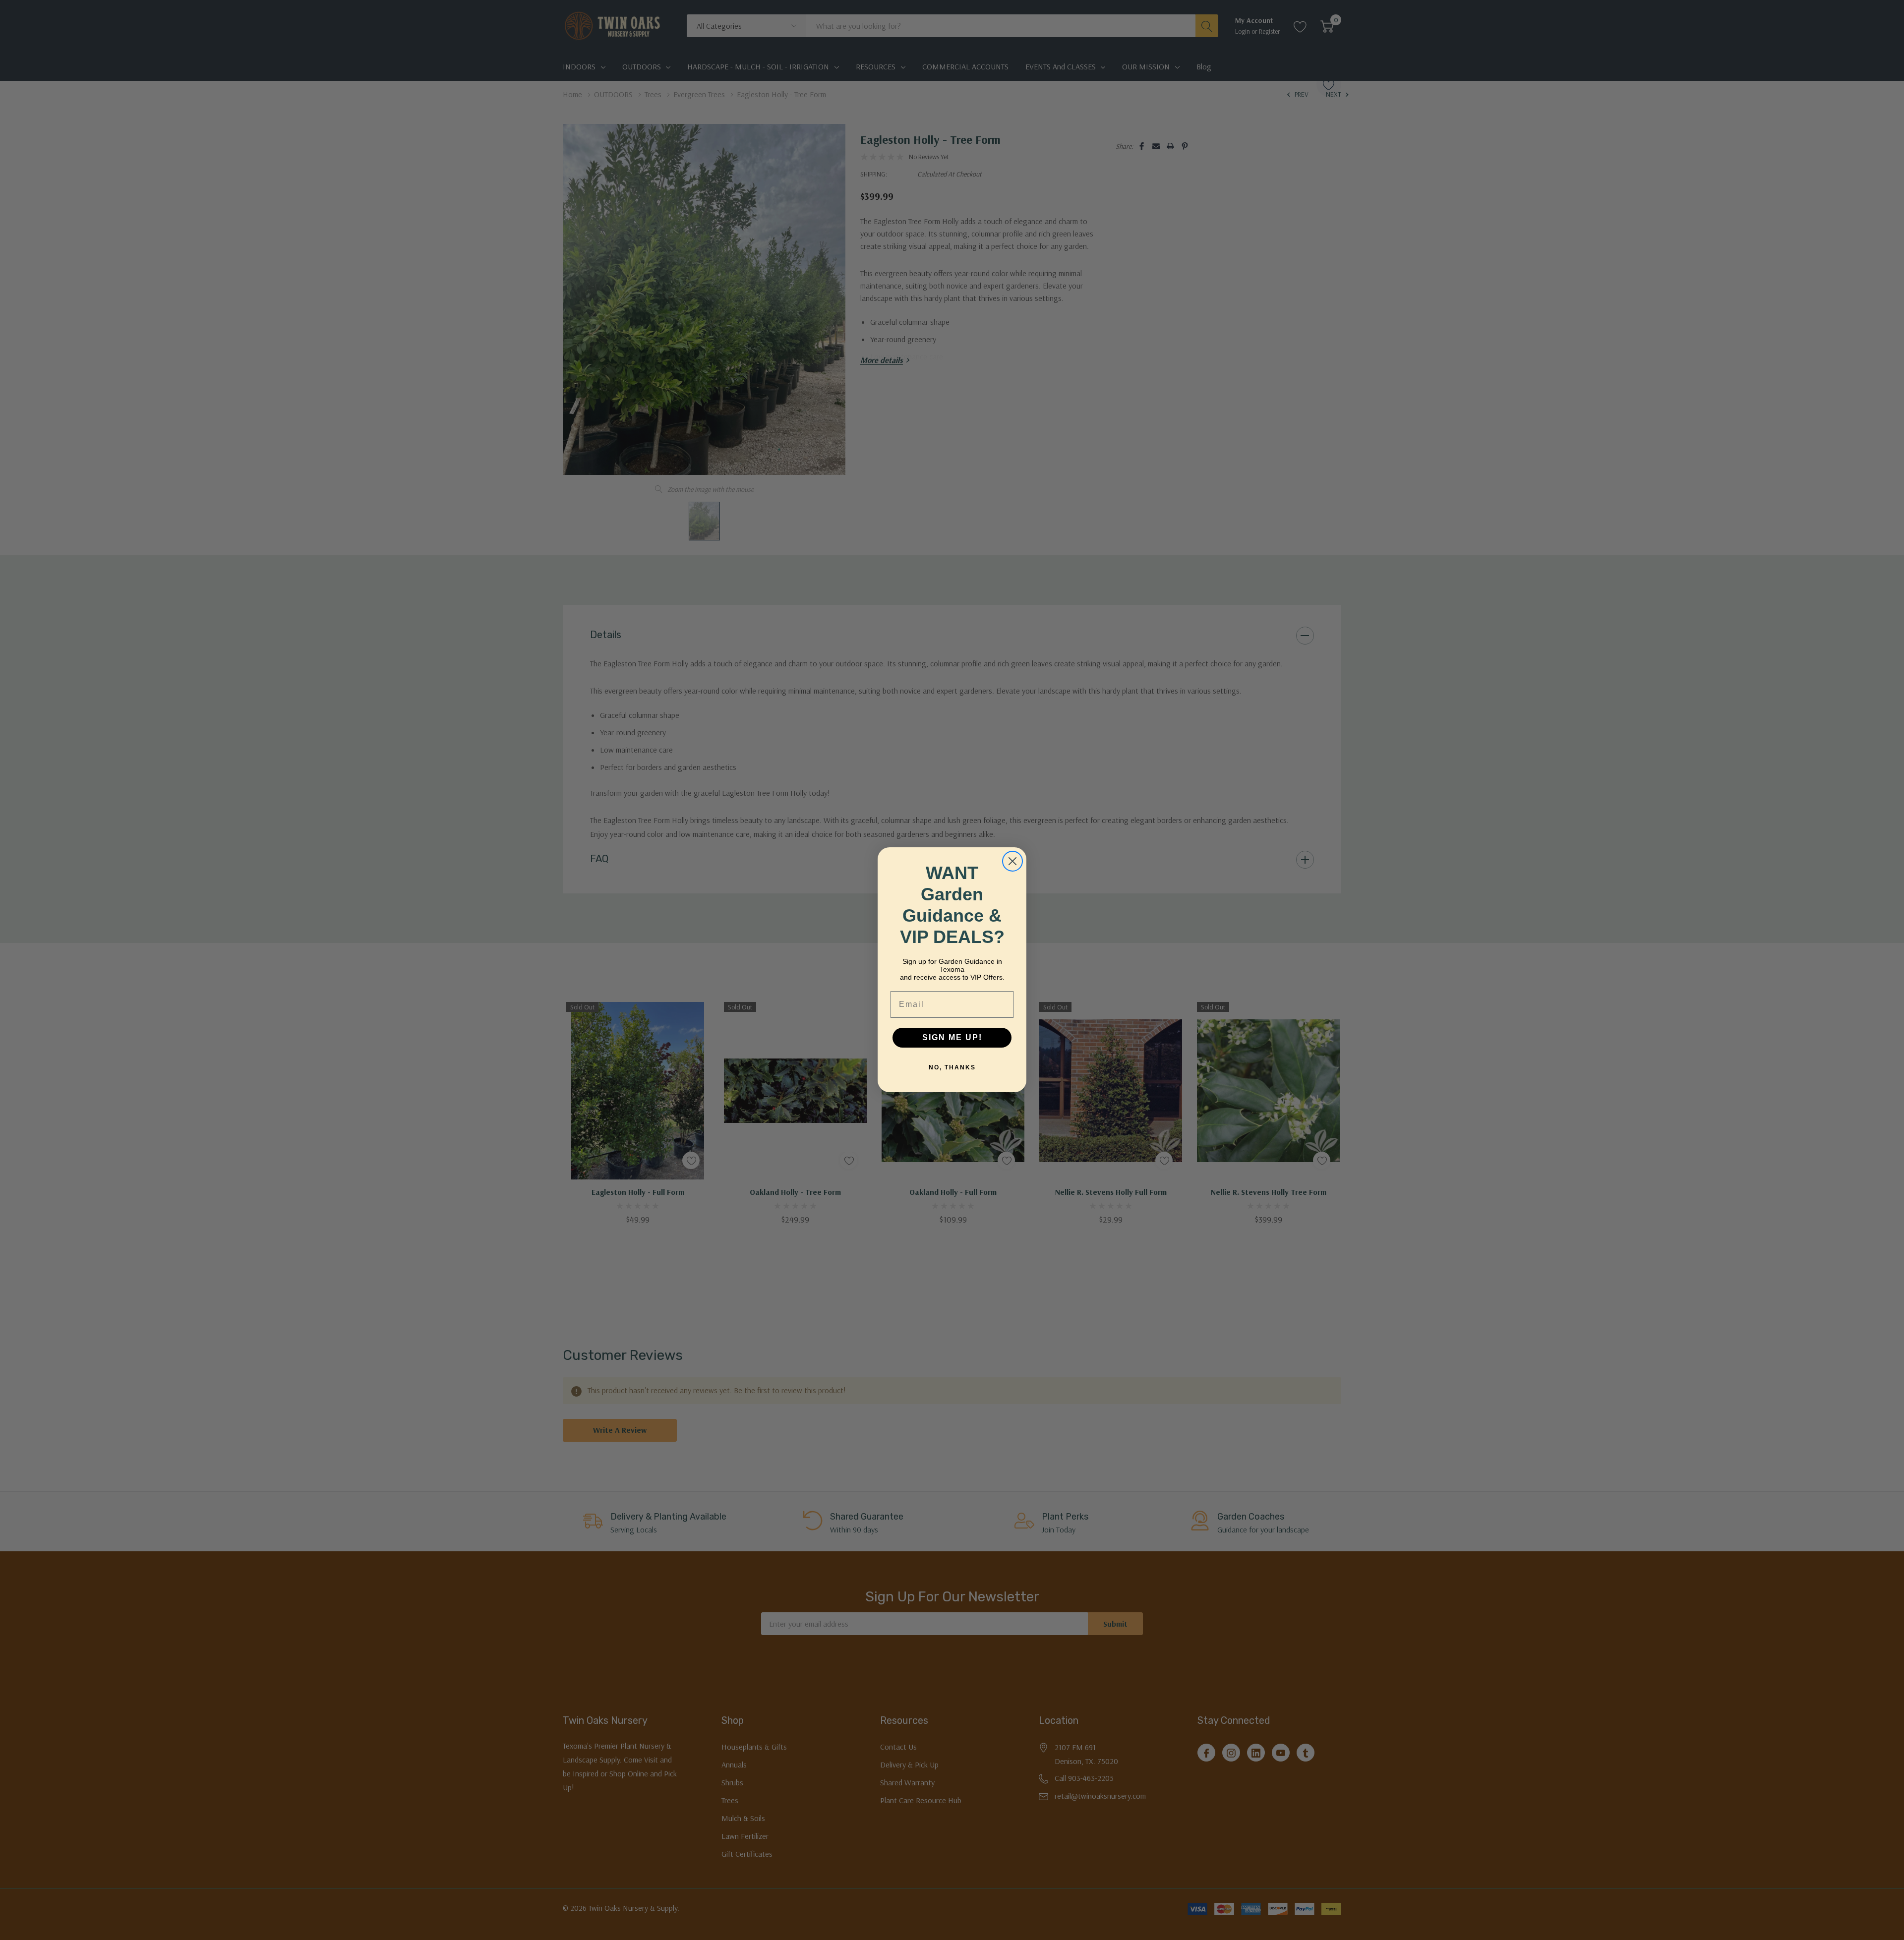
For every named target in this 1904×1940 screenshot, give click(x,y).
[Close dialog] (1012, 861)
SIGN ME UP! (952, 1038)
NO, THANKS (952, 1068)
